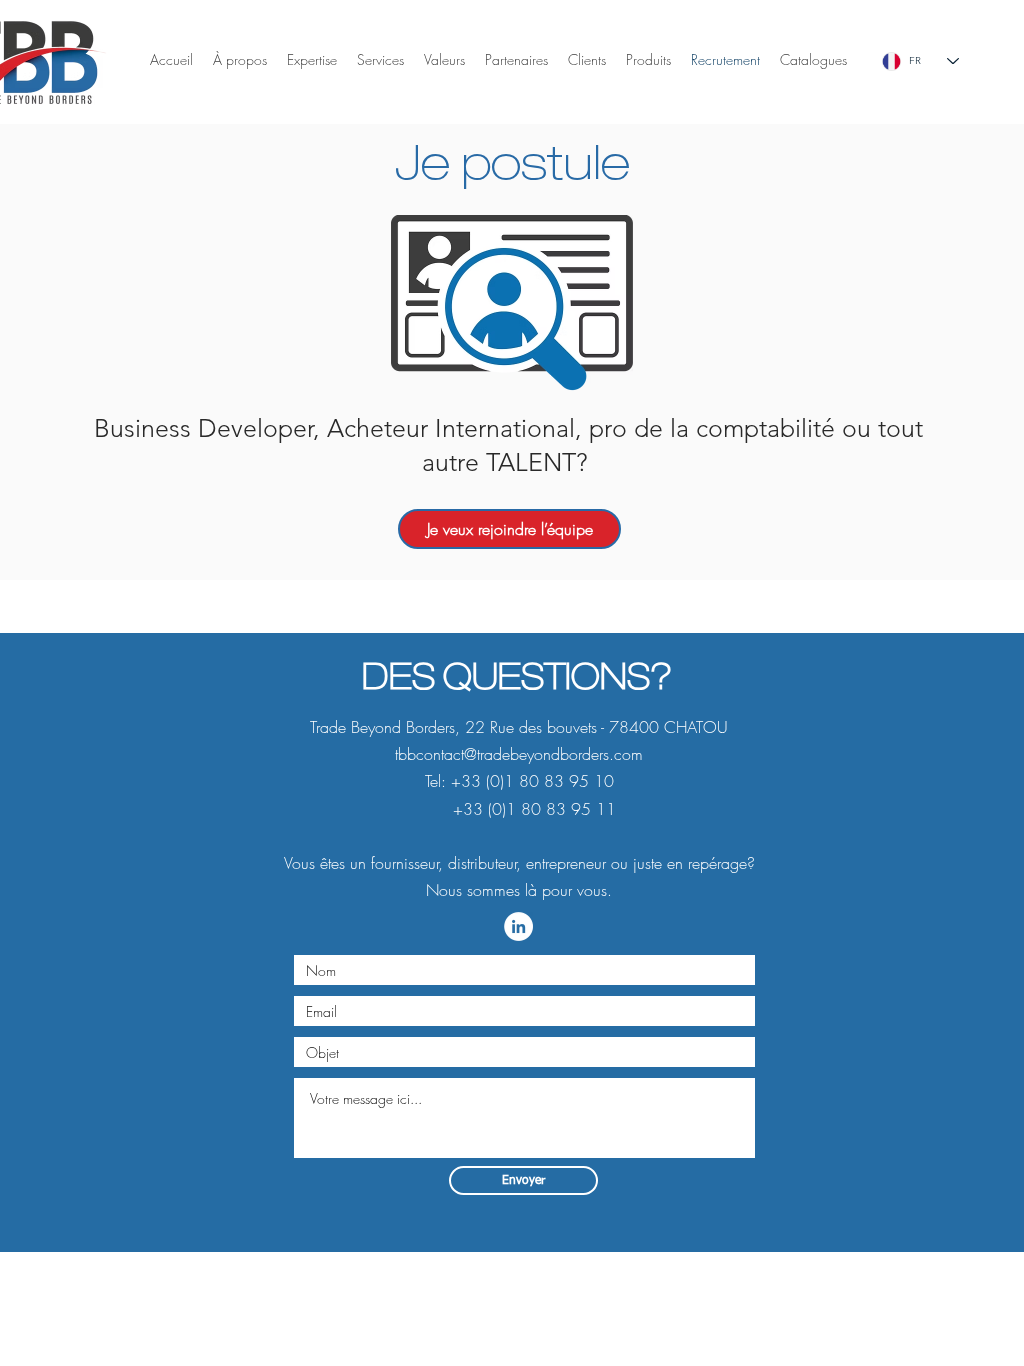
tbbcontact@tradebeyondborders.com (519, 754)
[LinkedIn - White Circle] (518, 926)
